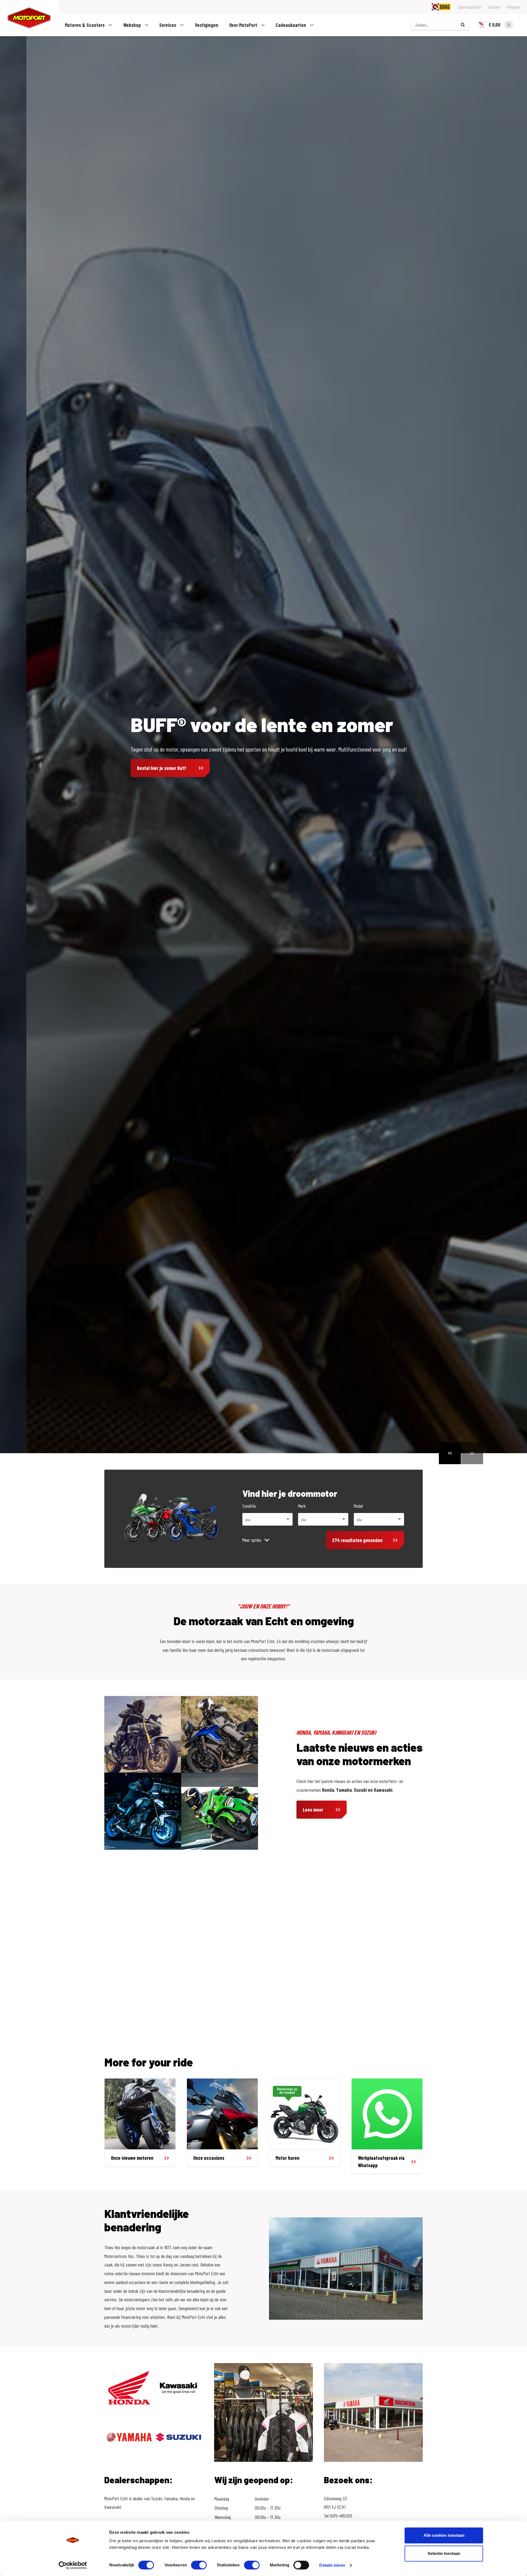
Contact (494, 7)
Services (168, 25)
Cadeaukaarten (291, 25)
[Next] (472, 1453)
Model (358, 1506)
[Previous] (450, 1453)
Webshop (133, 25)
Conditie (249, 1506)
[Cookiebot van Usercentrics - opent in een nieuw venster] (73, 2565)
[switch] (199, 2565)
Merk (302, 1506)
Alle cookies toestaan (444, 2535)
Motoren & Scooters (85, 25)
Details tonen (332, 2565)
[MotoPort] (26, 18)
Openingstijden (470, 7)
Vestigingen (207, 25)
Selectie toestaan (444, 2553)
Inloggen (514, 7)
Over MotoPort (244, 25)
